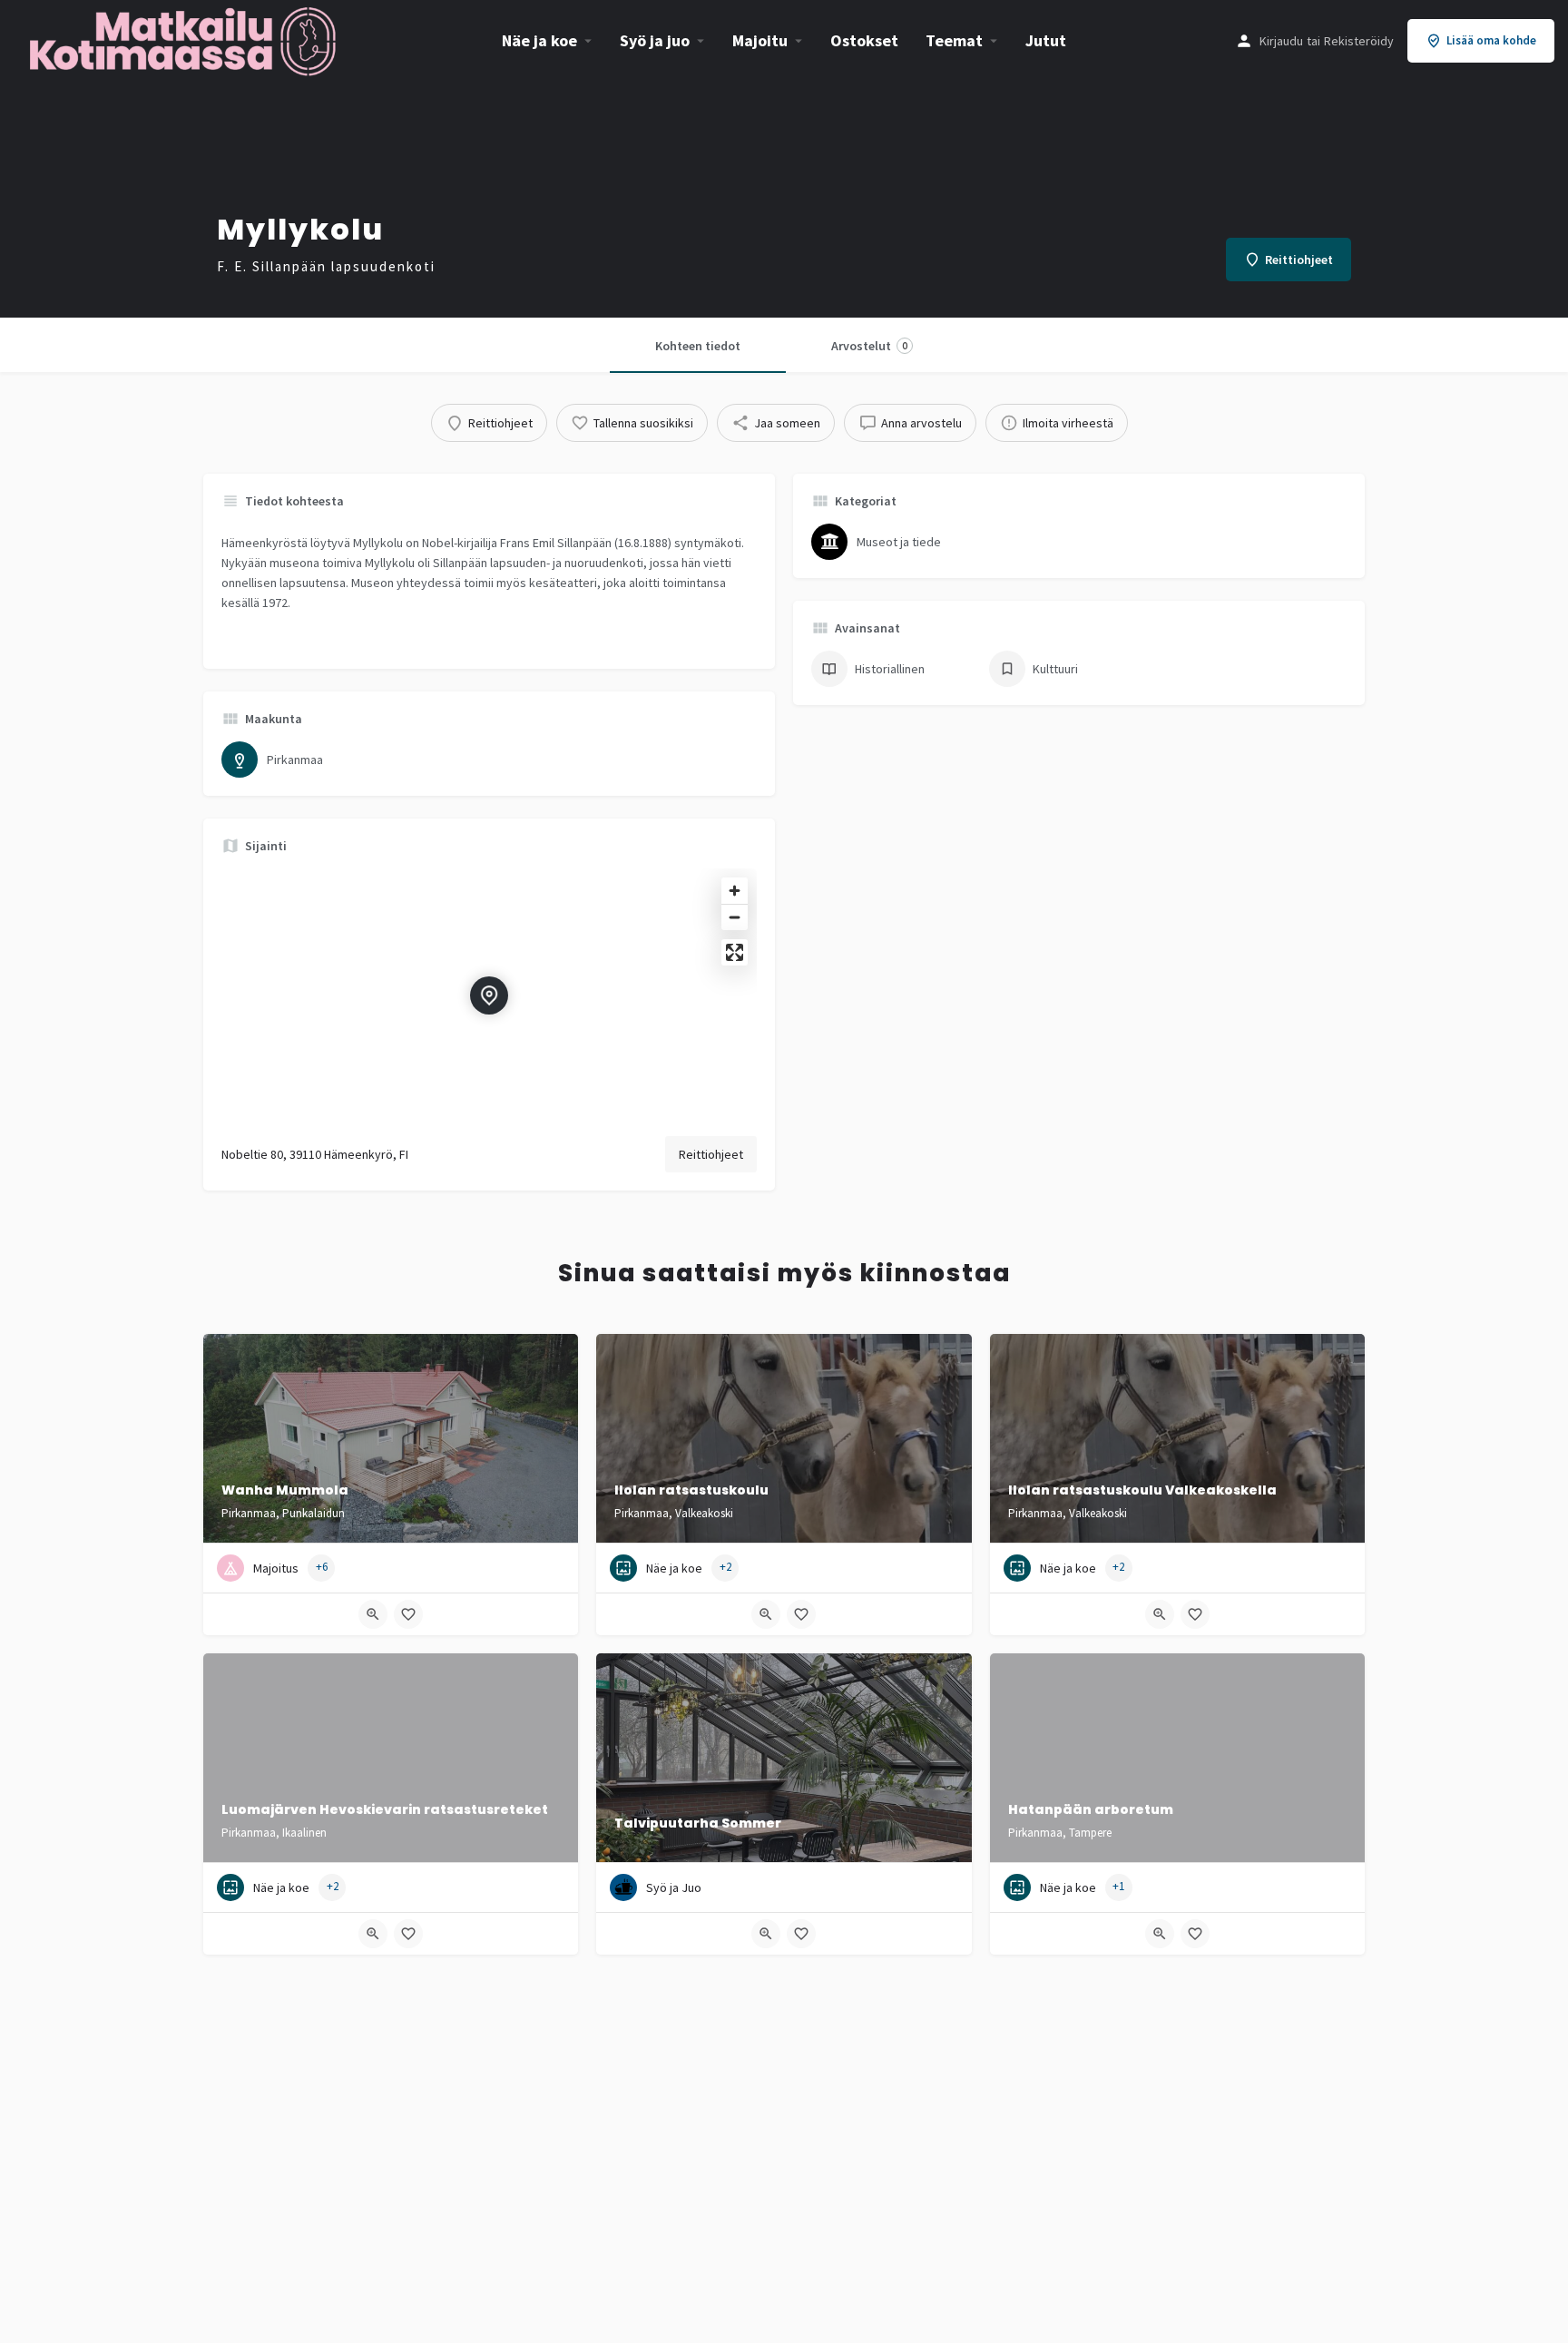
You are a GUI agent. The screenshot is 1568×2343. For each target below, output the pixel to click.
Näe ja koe (539, 40)
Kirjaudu (1281, 41)
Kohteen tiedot (698, 346)
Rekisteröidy (1359, 41)
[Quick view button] (373, 1614)
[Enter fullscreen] (735, 952)
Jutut (1046, 40)
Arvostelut (869, 346)
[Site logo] (185, 39)
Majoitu (760, 40)
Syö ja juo (655, 40)
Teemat (954, 40)
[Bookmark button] (408, 1614)
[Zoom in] (735, 891)
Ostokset (864, 40)
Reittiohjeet (711, 1154)
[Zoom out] (735, 917)
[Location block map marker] (489, 995)
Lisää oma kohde (1491, 40)
